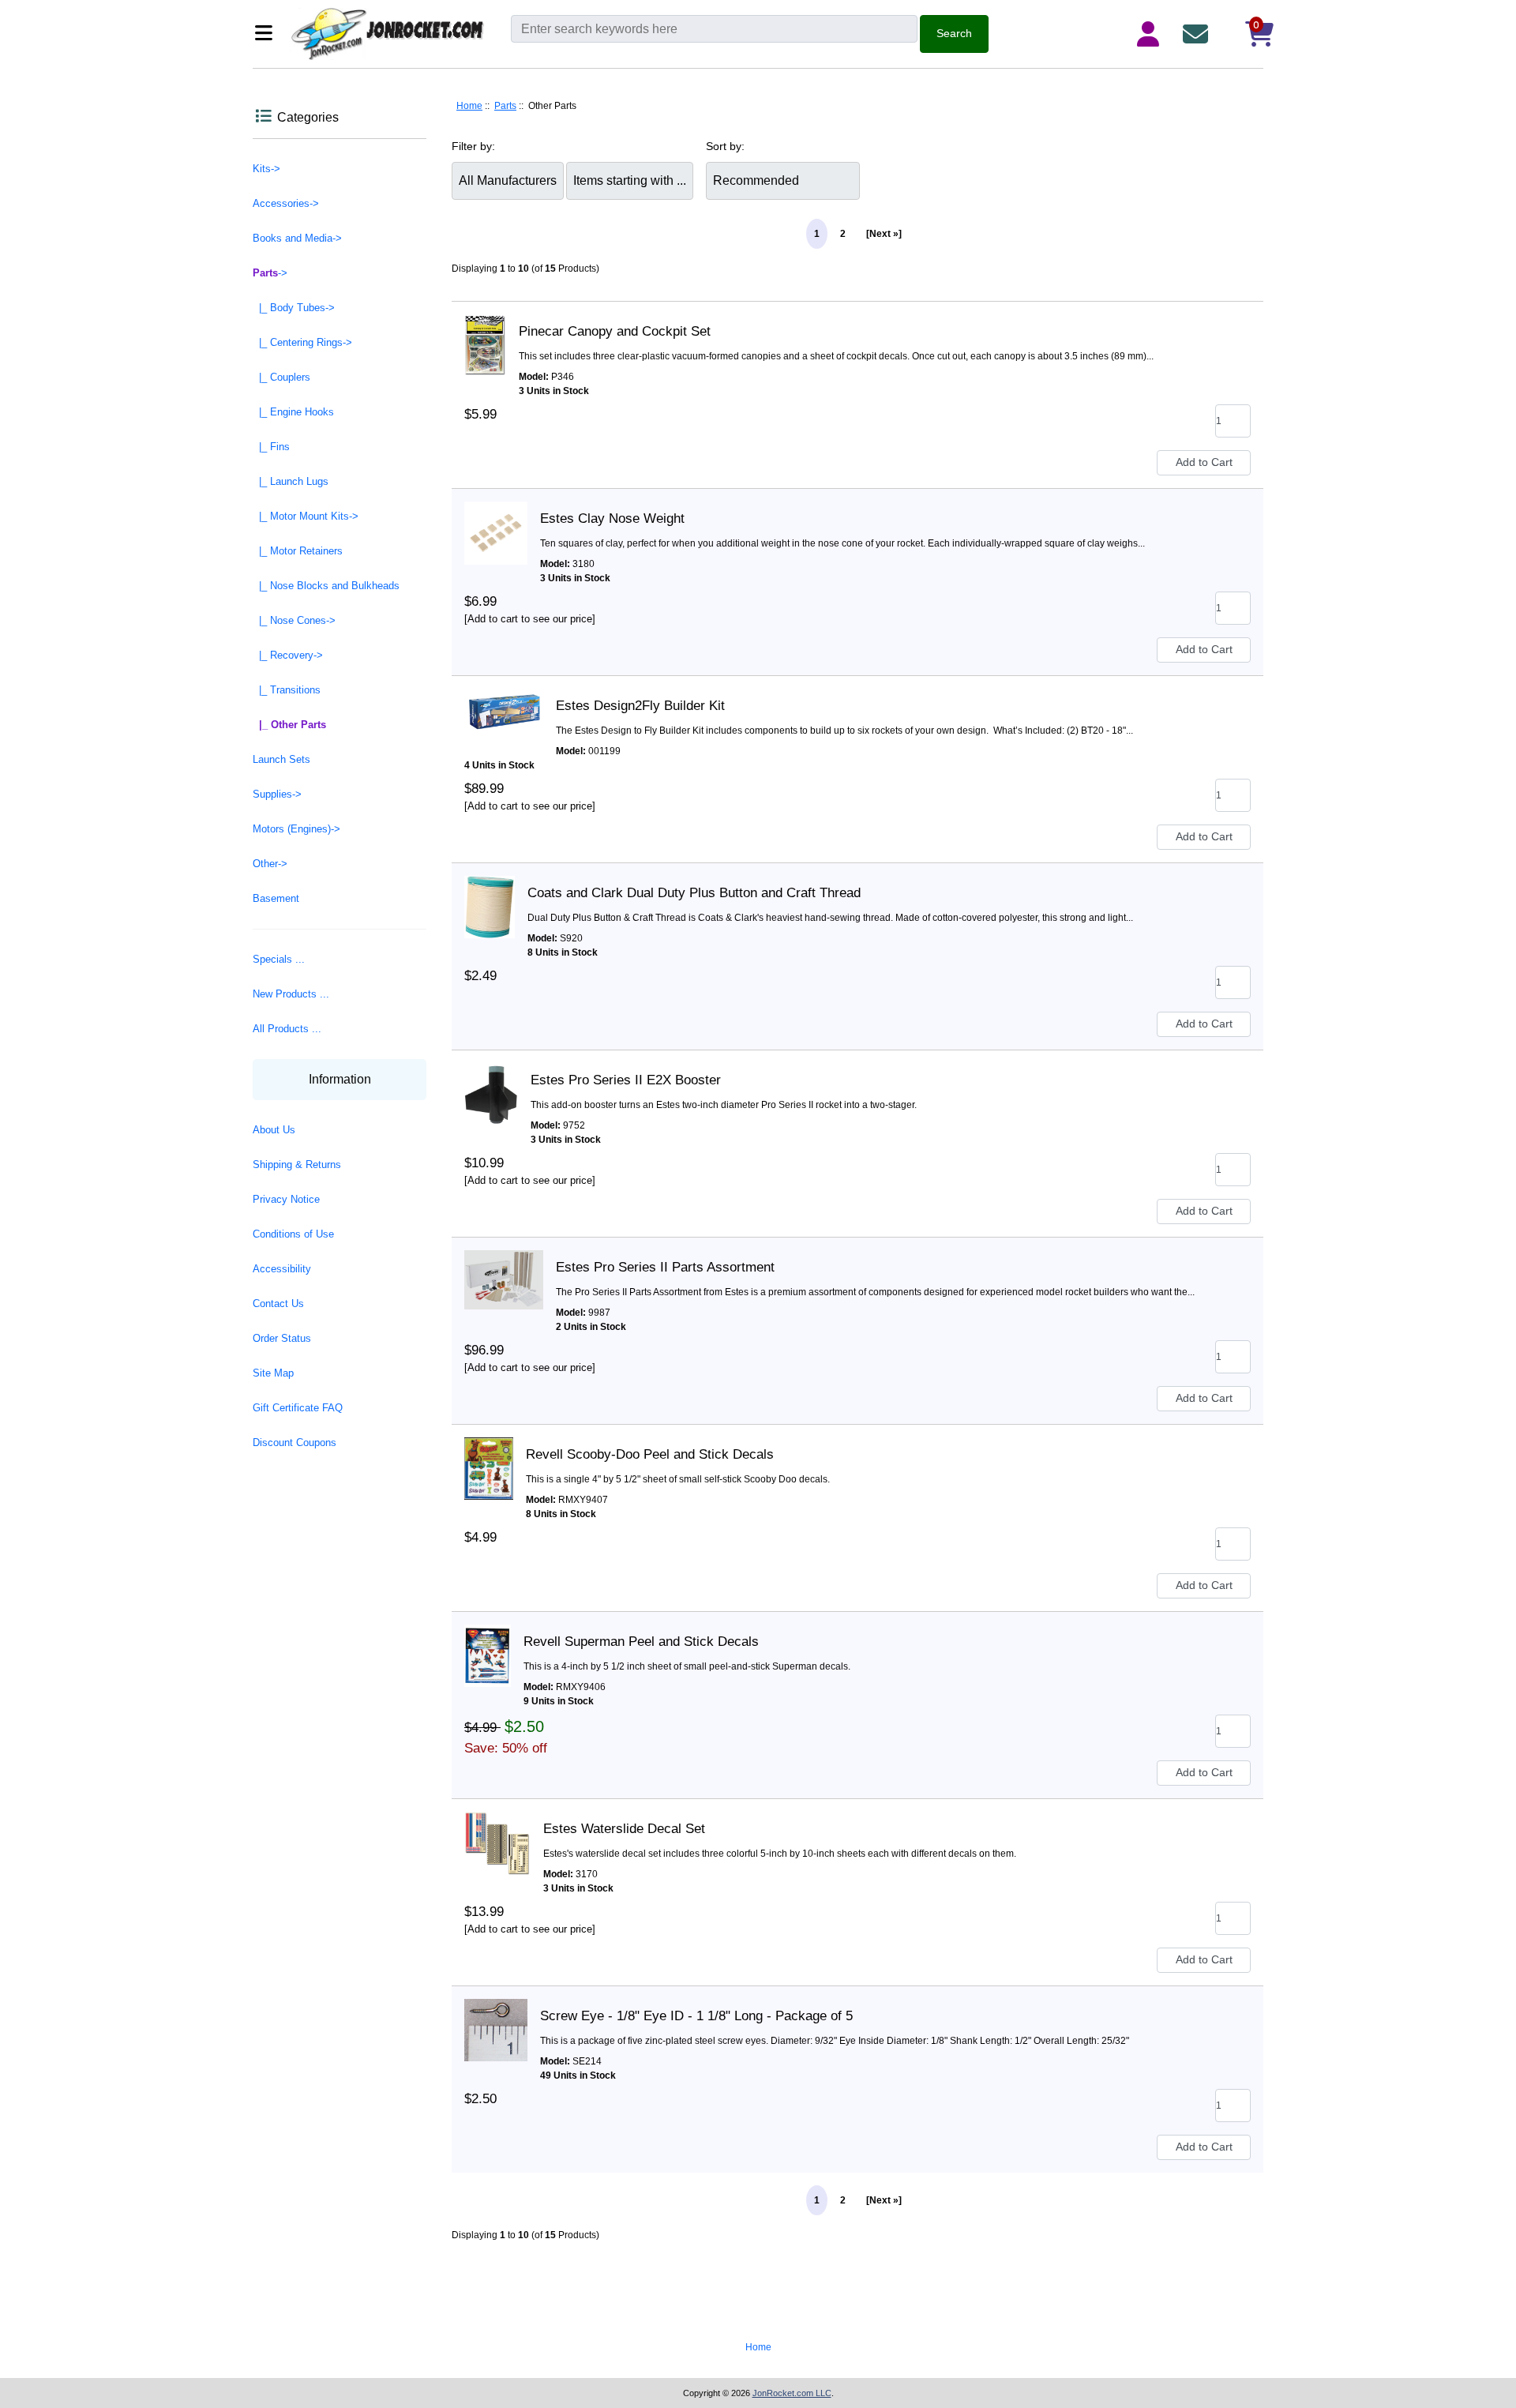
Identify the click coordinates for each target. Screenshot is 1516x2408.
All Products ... (287, 1029)
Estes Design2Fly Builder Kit (640, 706)
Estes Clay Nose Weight (612, 518)
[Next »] (884, 234)
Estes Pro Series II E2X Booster (626, 1080)
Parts (505, 106)
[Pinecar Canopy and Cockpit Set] (485, 332)
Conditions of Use (293, 1234)
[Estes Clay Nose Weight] (496, 519)
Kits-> (266, 169)
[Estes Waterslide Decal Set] (497, 1829)
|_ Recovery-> (288, 655)
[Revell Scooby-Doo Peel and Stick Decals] (489, 1455)
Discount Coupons (295, 1443)
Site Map (273, 1373)
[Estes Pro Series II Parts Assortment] (504, 1268)
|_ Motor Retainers (298, 551)
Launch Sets (281, 759)
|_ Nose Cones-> (294, 620)
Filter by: (473, 146)
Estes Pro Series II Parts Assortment (665, 1267)
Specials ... (279, 959)
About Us (274, 1130)
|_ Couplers (281, 377)
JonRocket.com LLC (792, 2393)
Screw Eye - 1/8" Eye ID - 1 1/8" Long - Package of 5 (696, 2016)
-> (270, 273)
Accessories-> (286, 203)
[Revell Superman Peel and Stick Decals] (488, 1642)
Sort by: (725, 146)
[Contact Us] (1199, 34)
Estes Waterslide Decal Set (624, 1829)
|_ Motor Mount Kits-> (306, 516)
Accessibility (282, 1269)
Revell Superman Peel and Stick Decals (641, 1642)
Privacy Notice (286, 1199)
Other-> (270, 864)
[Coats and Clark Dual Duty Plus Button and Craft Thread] (490, 893)
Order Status (282, 1338)
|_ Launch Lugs (291, 481)
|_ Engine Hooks (293, 412)
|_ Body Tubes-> (294, 308)
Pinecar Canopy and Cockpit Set (615, 331)
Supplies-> (277, 794)
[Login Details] (1151, 34)
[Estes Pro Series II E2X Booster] (491, 1080)
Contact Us (278, 1304)
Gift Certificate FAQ (298, 1408)
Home (469, 106)
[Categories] (268, 34)
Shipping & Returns (297, 1165)
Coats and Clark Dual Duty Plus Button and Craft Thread (694, 893)
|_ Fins (271, 447)
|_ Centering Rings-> (302, 342)
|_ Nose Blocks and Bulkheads (326, 586)
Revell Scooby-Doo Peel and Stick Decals (650, 1454)
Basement (276, 898)
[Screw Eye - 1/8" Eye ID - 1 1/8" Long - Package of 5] (496, 2016)
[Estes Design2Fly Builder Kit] (504, 706)
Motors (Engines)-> (296, 829)
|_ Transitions (287, 690)
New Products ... (291, 994)
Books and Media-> (297, 238)
